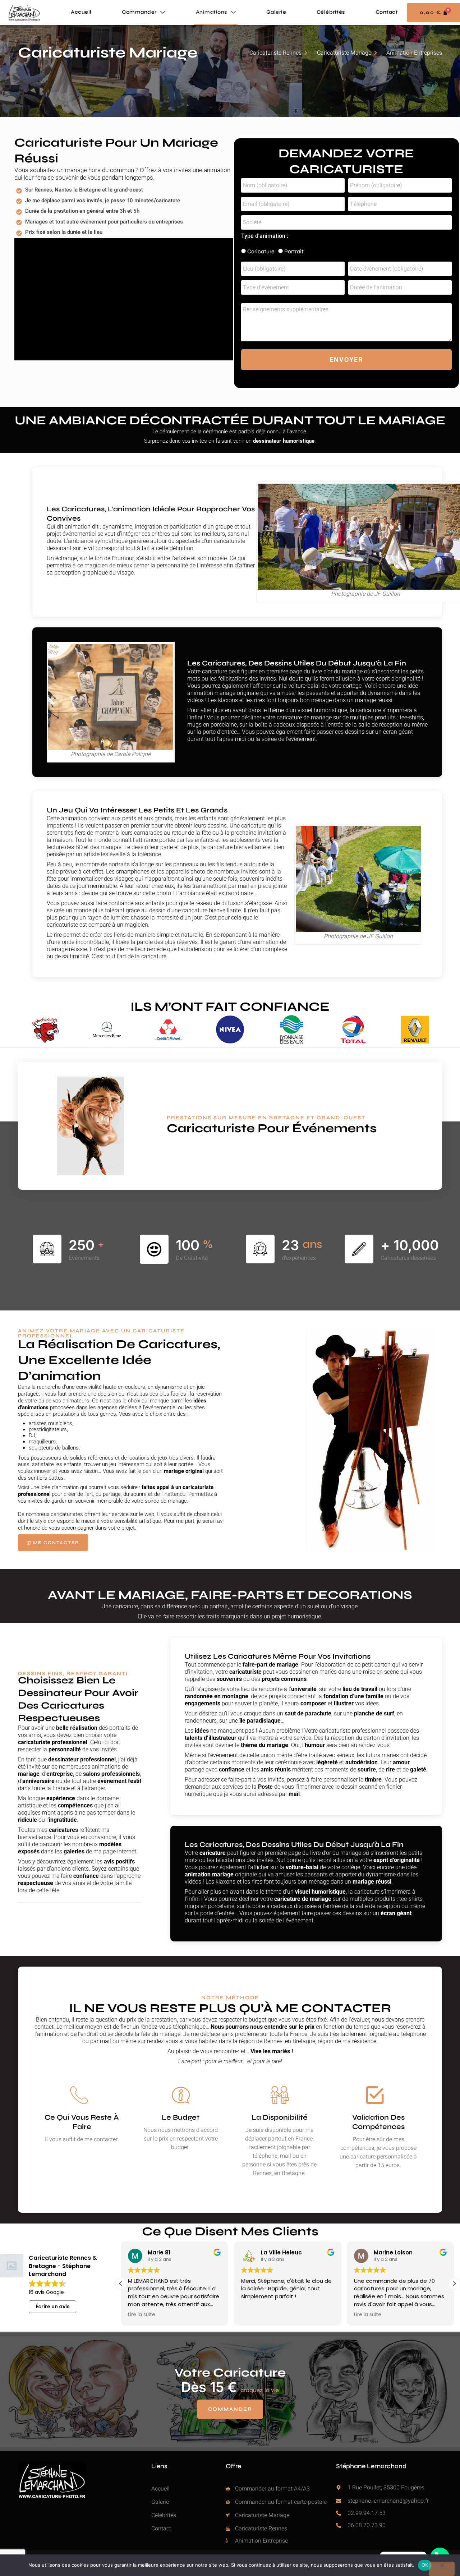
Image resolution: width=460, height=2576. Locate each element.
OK (425, 2565)
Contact (387, 12)
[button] (454, 2284)
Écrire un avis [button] (53, 2307)
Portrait (294, 251)
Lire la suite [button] (142, 2315)
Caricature (261, 251)
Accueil (81, 12)
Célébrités (331, 12)
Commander (139, 12)
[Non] (442, 2569)
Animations (211, 12)
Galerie (276, 12)
